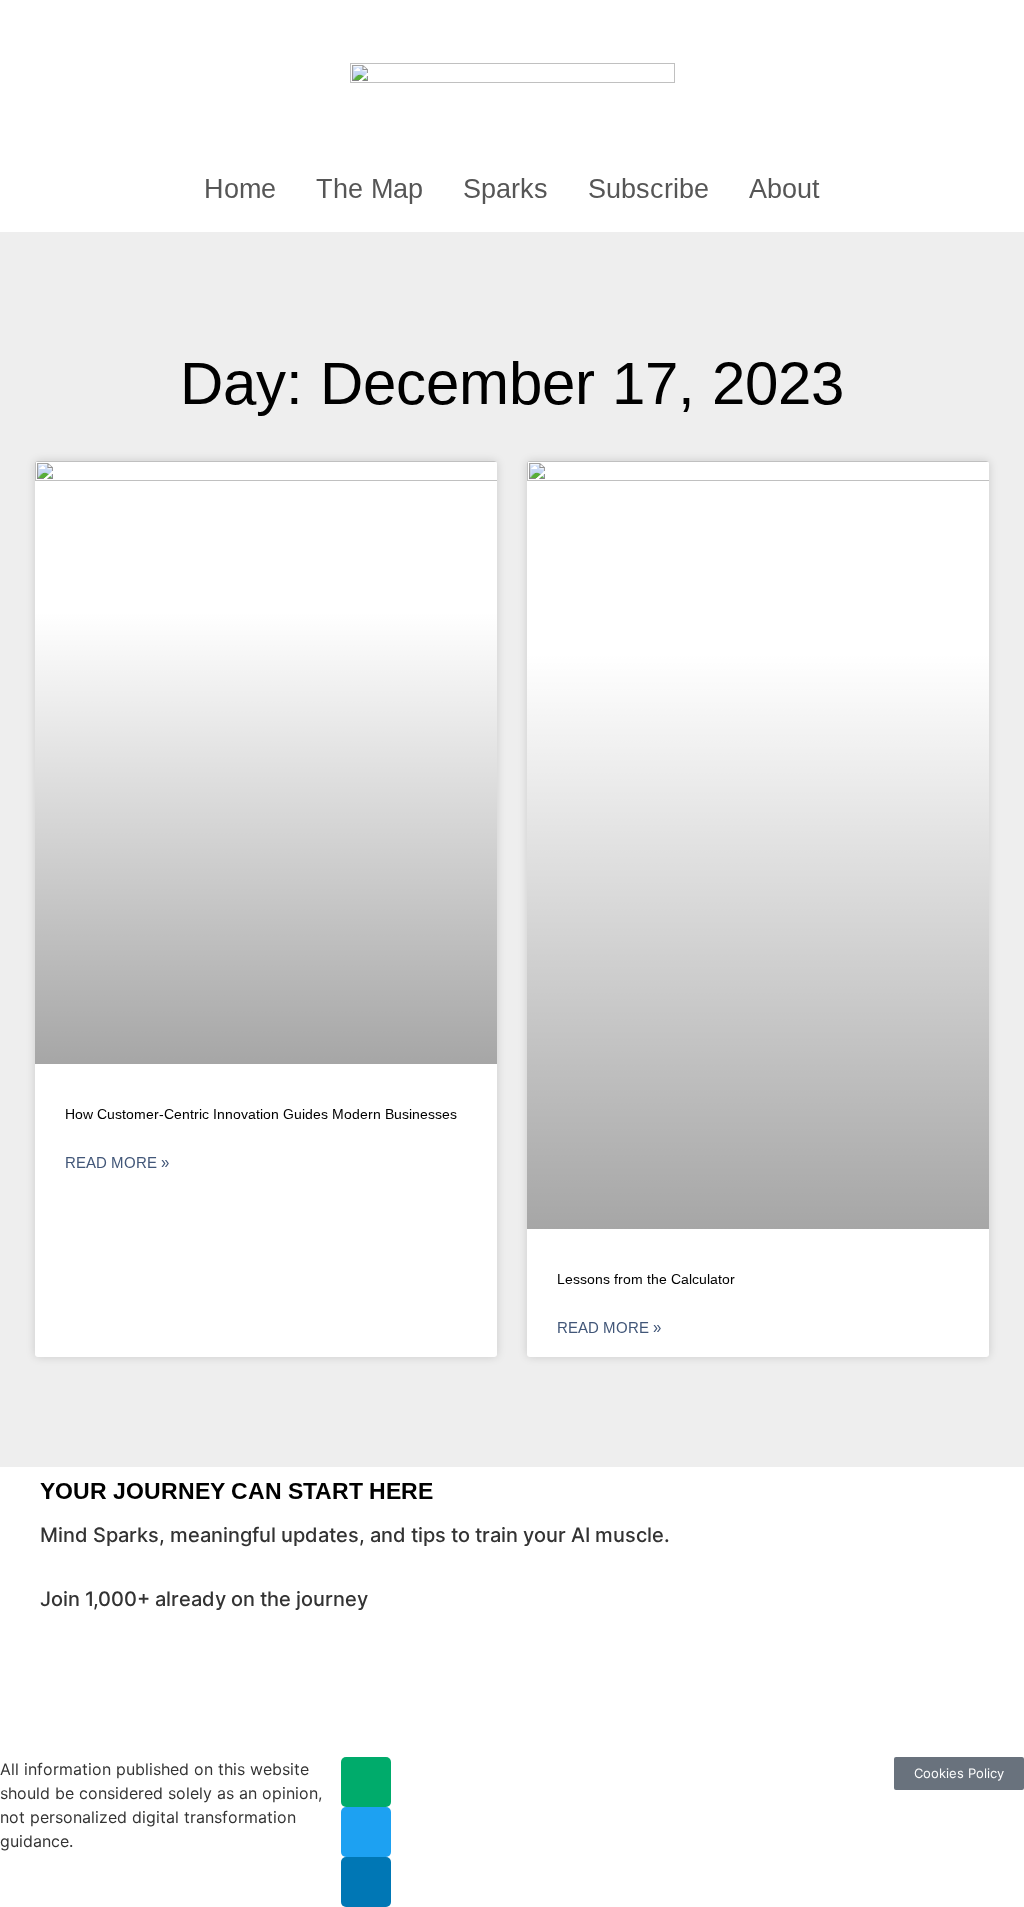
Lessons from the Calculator (646, 1279)
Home (240, 189)
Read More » (117, 1162)
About (784, 189)
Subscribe (648, 189)
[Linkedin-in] (366, 1882)
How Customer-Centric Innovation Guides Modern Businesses (261, 1114)
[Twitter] (366, 1832)
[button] (896, 26)
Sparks (505, 189)
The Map (369, 189)
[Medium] (366, 1782)
